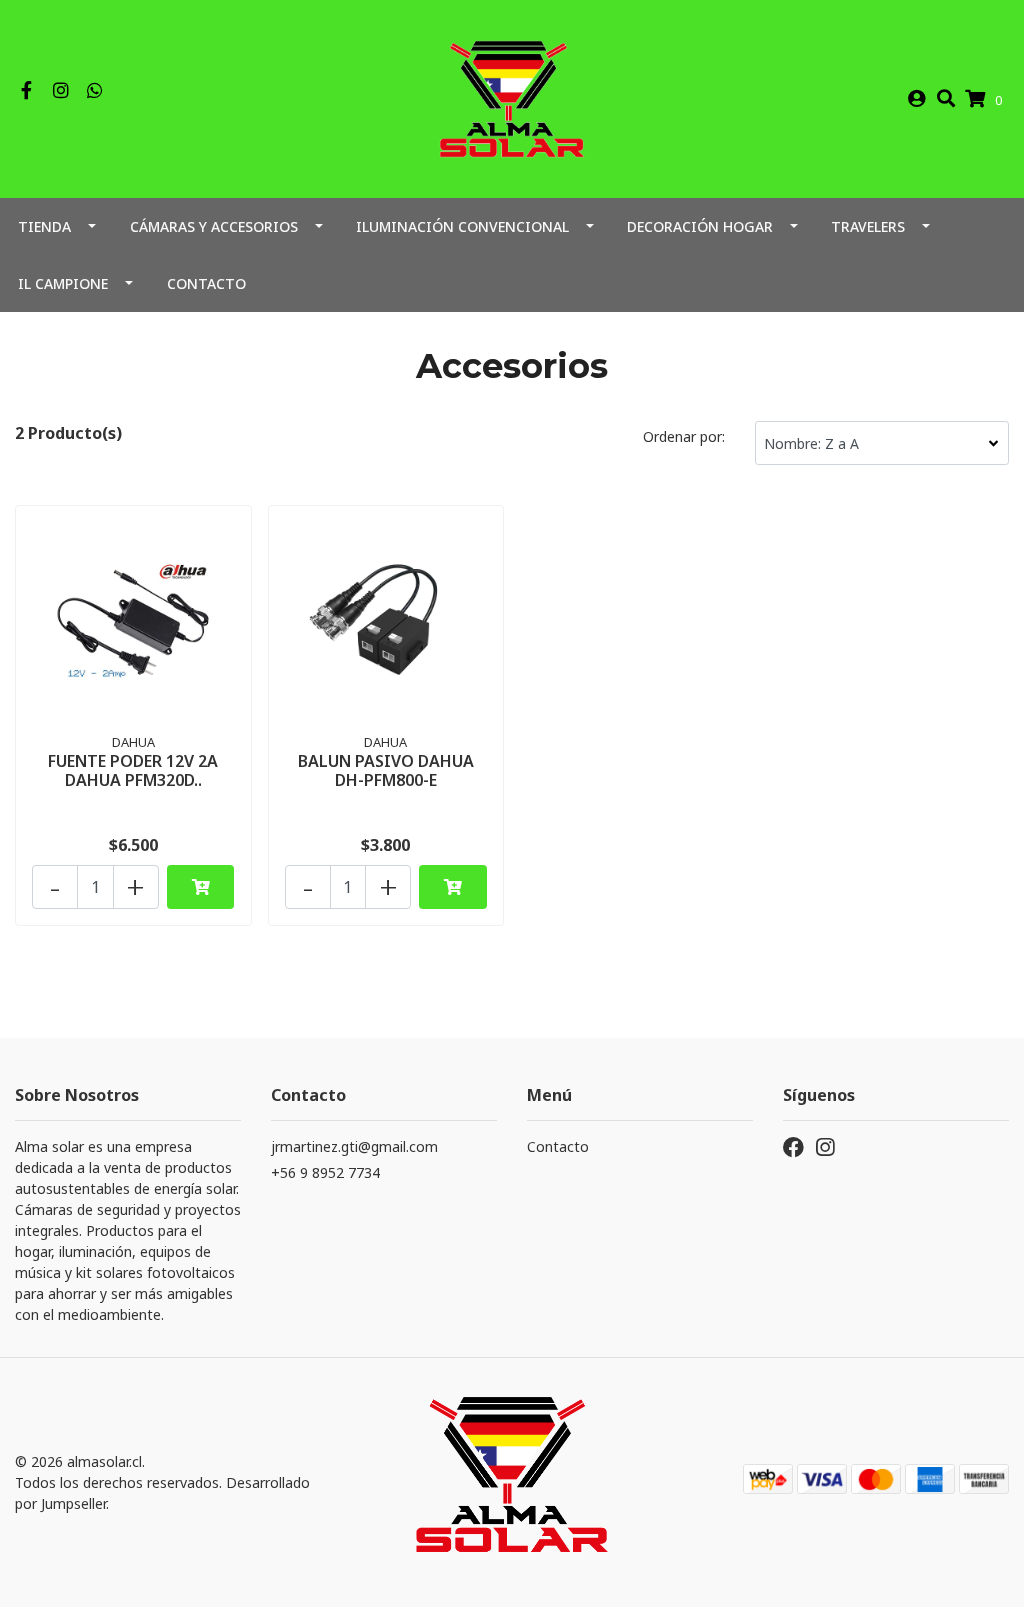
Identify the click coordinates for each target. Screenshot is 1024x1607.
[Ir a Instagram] (61, 91)
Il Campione (63, 283)
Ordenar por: (684, 436)
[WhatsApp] (95, 91)
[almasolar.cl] (511, 97)
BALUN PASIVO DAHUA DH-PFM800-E (386, 770)
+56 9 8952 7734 (325, 1172)
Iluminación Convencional (462, 226)
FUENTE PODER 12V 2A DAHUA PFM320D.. (133, 770)
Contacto (206, 283)
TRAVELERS (868, 226)
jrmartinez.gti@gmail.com (354, 1146)
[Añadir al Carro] (200, 887)
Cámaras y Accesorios (214, 226)
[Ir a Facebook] (26, 91)
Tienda (44, 226)
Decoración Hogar (700, 226)
